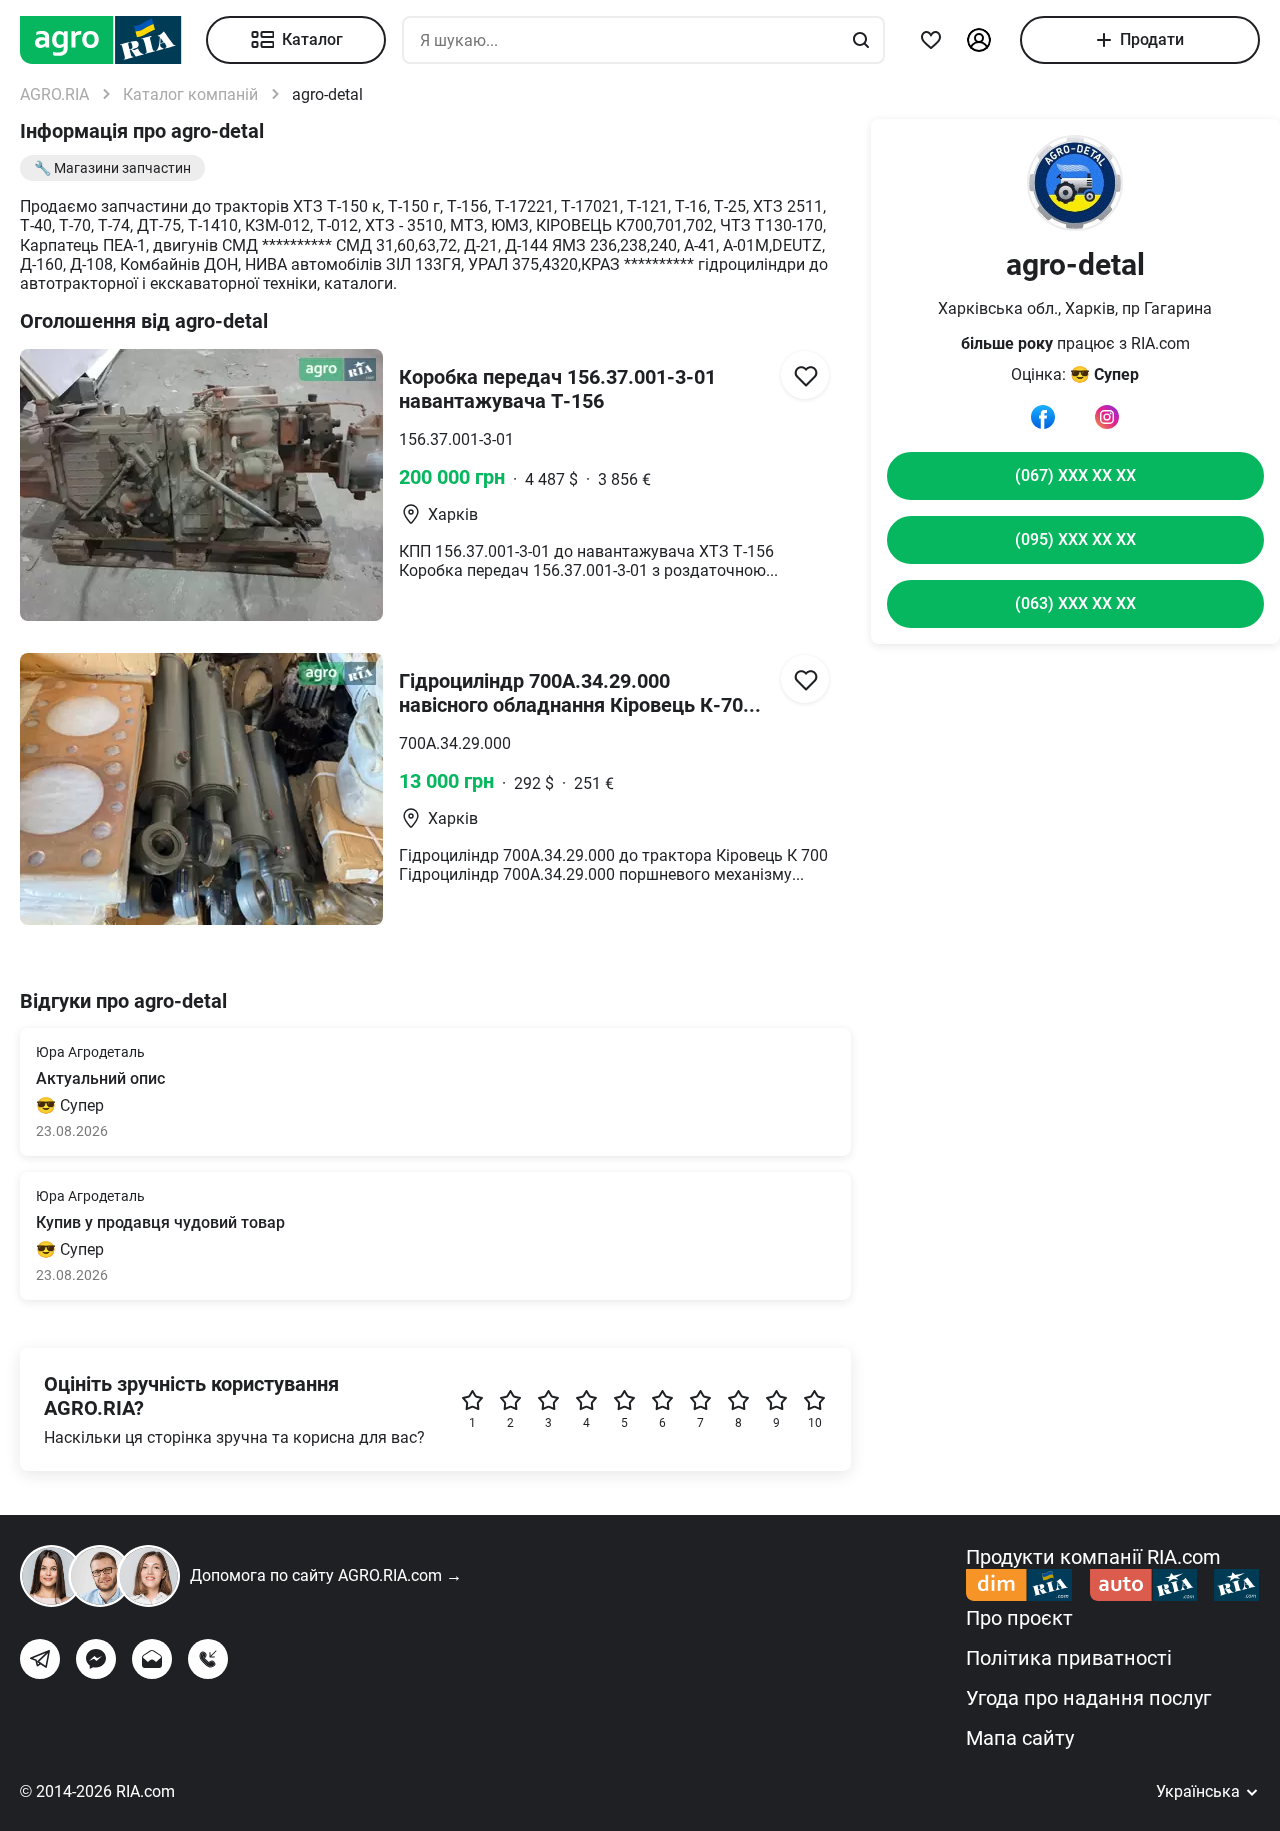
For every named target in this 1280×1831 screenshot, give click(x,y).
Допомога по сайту (326, 1575)
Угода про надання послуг (1088, 1698)
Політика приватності (1069, 1658)
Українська (1200, 1791)
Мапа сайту (1020, 1738)
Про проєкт (1019, 1618)
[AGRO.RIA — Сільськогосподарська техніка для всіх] (113, 40)
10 (815, 1423)
